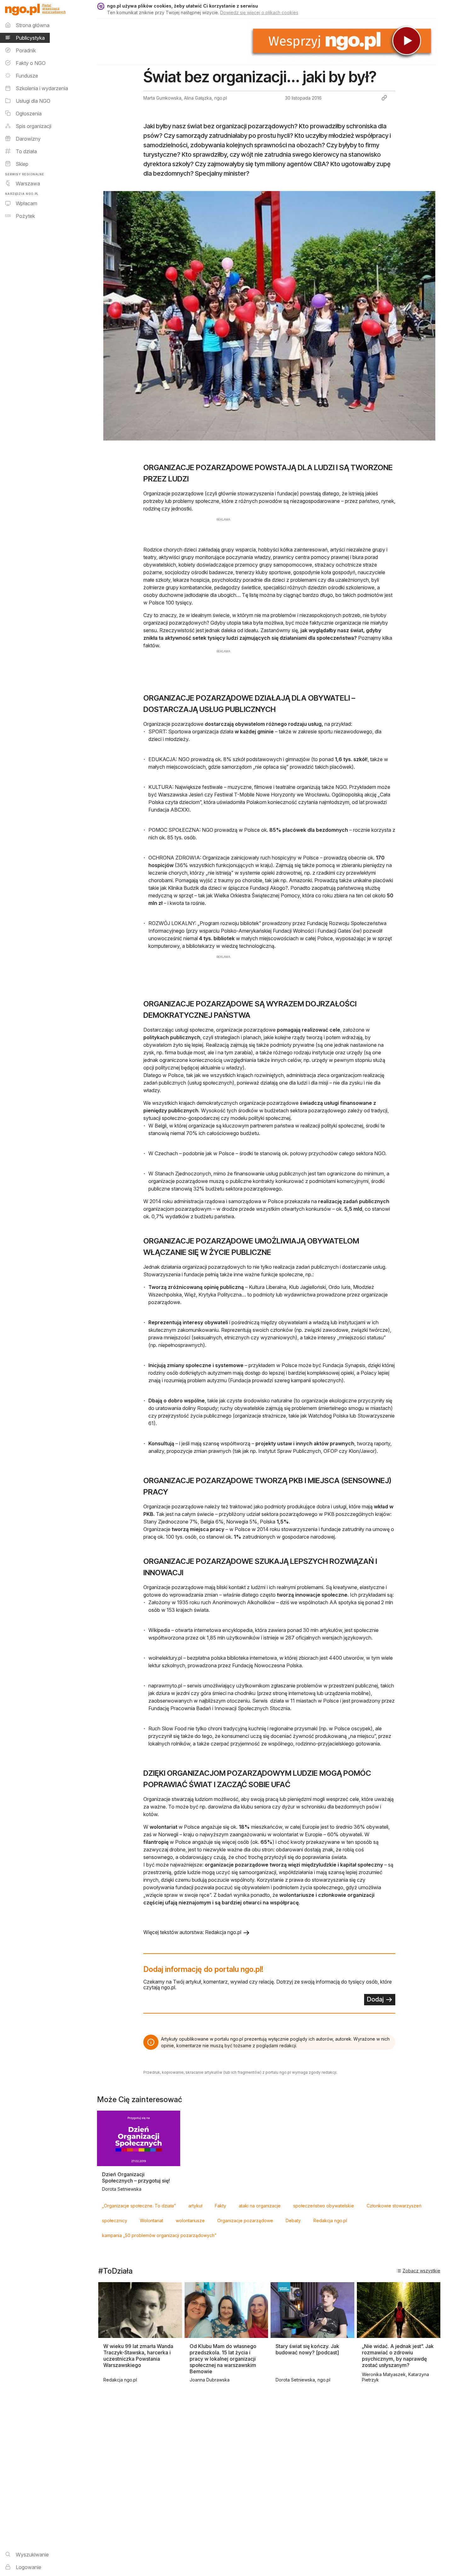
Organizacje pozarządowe (245, 2220)
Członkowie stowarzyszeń (394, 2206)
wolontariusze (190, 2220)
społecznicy (115, 2220)
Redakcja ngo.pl (330, 2220)
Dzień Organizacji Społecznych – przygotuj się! (136, 2177)
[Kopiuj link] (384, 98)
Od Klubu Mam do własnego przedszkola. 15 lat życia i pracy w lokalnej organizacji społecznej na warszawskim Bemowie (223, 2359)
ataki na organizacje (260, 2206)
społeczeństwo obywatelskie (324, 2206)
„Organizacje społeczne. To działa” (139, 2206)
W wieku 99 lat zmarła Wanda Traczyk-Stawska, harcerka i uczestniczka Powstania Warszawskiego (138, 2356)
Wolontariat (151, 2220)
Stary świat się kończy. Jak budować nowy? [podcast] (307, 2349)
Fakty (220, 2206)
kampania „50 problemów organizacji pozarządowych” (159, 2235)
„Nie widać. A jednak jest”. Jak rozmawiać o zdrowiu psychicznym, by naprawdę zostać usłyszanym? (398, 2356)
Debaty (293, 2220)
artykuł (195, 2206)
